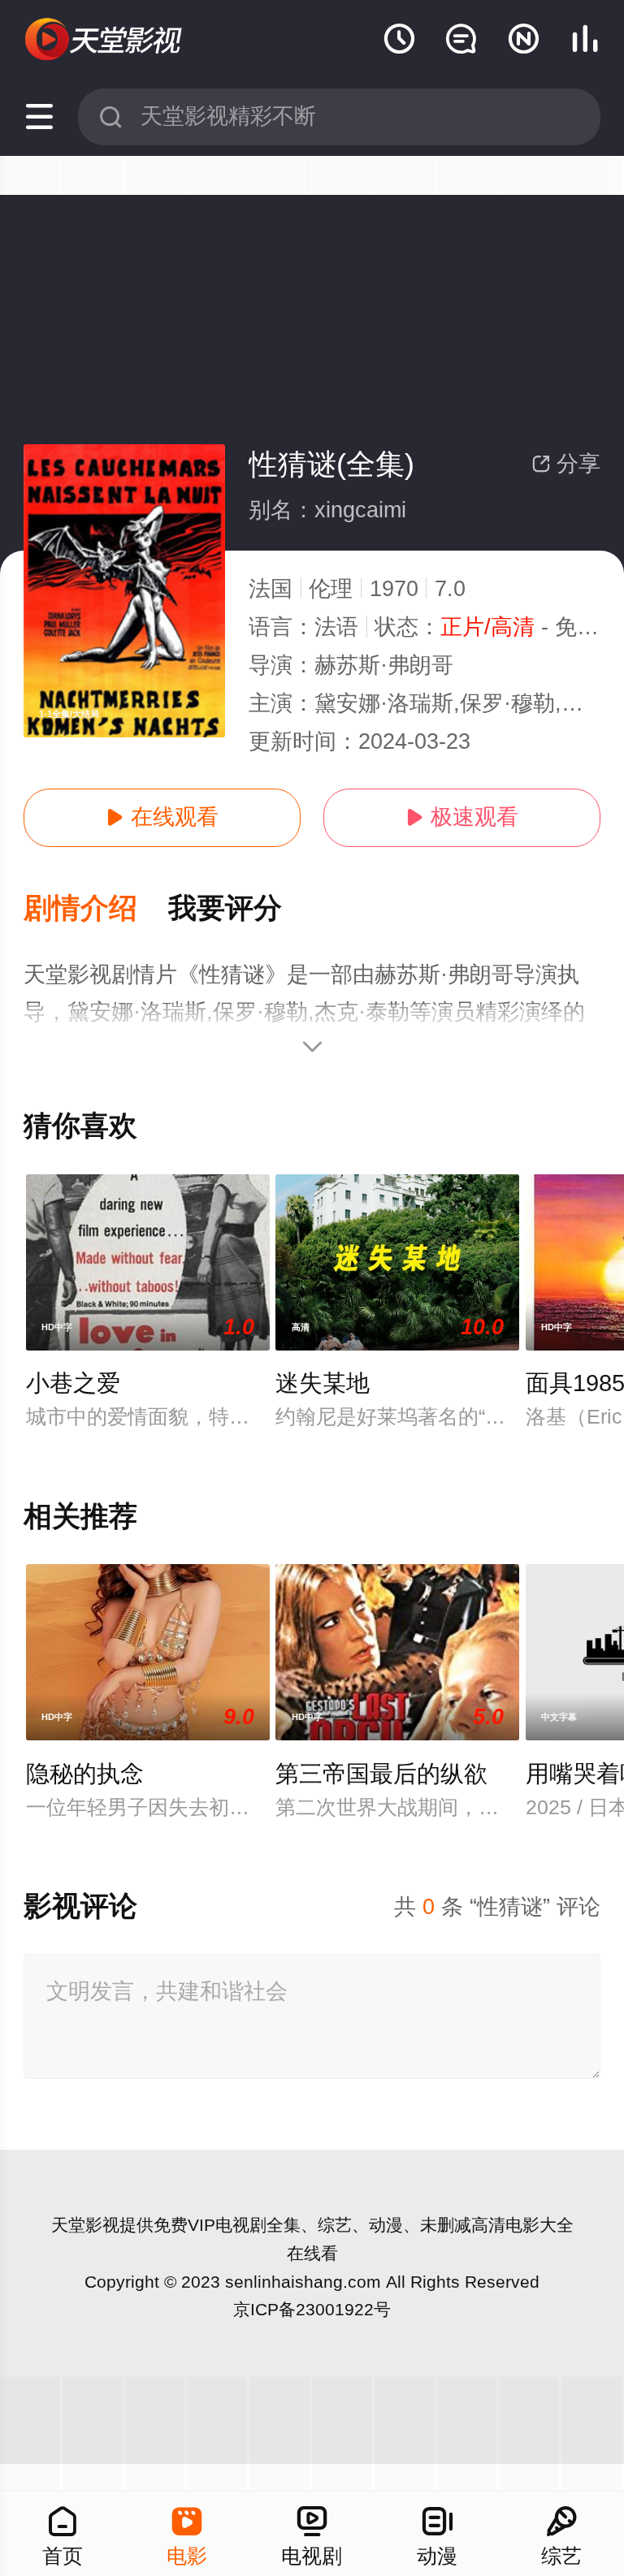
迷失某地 (323, 1383)
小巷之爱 (73, 1383)
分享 (566, 464)
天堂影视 (85, 2225)
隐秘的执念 (85, 1774)
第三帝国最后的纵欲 (381, 1774)
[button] (96, 909)
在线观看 (162, 817)
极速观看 (462, 817)
